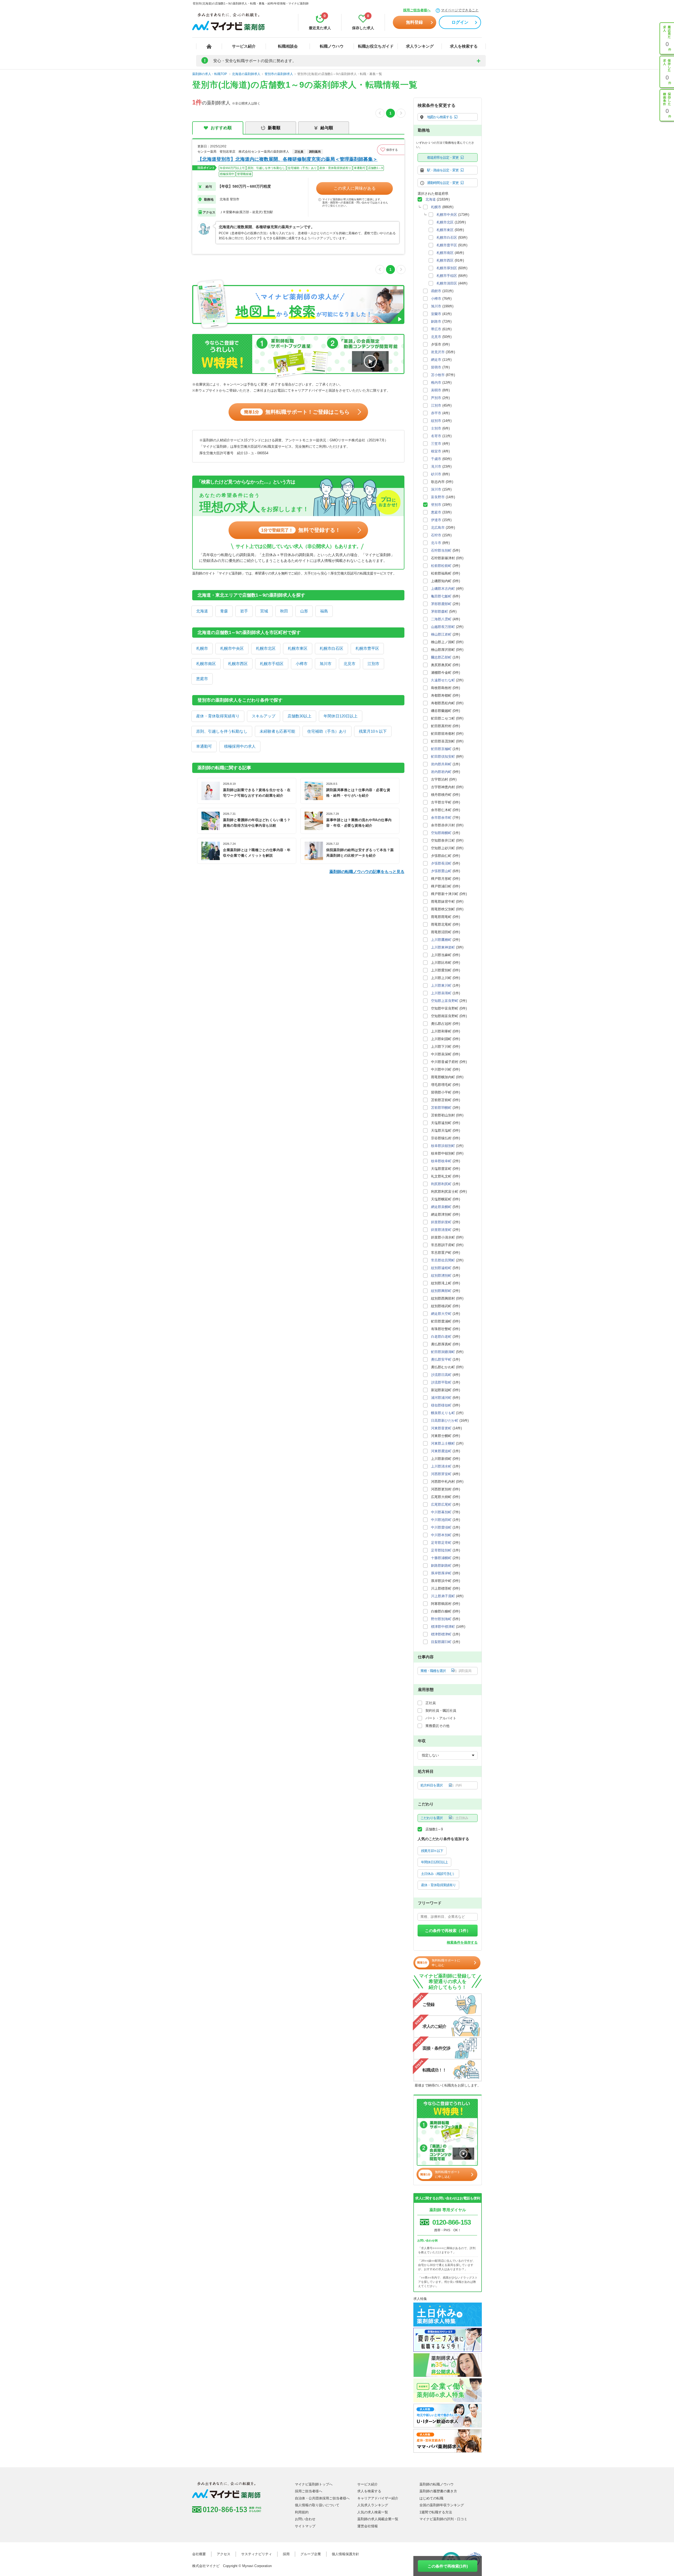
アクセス (224, 2554)
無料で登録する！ (301, 530)
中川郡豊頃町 (441, 1527)
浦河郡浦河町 (441, 1398)
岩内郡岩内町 (441, 772)
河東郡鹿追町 (441, 1451)
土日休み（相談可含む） (438, 1874)
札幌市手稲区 (272, 664)
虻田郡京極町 (441, 749)
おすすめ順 (221, 128)
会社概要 (199, 2554)
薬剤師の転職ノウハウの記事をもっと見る (367, 872)
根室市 (436, 451)
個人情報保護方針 (345, 2554)
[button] (391, 150)
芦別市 (436, 398)
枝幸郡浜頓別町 (443, 1146)
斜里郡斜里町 (441, 1222)
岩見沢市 (438, 352)
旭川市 (326, 664)
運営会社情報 (368, 2526)
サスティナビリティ (257, 2554)
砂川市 (436, 474)
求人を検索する (464, 46)
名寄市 (436, 436)
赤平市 (436, 413)
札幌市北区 (266, 648)
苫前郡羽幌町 (441, 1108)
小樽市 (302, 664)
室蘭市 (436, 314)
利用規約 (302, 2512)
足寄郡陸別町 (441, 1550)
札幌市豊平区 (367, 648)
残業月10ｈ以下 (373, 731)
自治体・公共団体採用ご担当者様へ (322, 2498)
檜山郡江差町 (441, 634)
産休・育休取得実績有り (218, 716)
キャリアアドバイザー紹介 (378, 2498)
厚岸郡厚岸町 (441, 1573)
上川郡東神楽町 (443, 947)
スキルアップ (264, 716)
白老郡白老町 (441, 1337)
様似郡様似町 (441, 1405)
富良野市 (438, 497)
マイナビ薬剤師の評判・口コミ (443, 2519)
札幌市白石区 (331, 648)
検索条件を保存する (462, 1942)
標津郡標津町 (441, 1634)
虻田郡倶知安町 (443, 757)
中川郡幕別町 (441, 1512)
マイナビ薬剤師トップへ (314, 2484)
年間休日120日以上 (341, 716)
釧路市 (436, 321)
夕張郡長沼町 (441, 863)
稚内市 (436, 383)
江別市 (373, 664)
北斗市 (436, 543)
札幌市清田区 (447, 283)
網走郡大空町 (441, 1314)
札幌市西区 (238, 664)
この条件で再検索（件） (448, 1931)
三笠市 (436, 444)
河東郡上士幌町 (443, 1443)
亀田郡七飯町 (441, 596)
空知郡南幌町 (441, 833)
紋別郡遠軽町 (441, 1268)
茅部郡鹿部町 (441, 604)
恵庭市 (202, 679)
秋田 (284, 611)
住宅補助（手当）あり (327, 731)
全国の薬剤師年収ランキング (442, 2505)
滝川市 (436, 466)
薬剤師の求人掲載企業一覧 (378, 2519)
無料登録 (414, 22)
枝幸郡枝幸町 (441, 1161)
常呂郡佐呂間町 (443, 1260)
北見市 (350, 664)
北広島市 (438, 528)
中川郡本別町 (441, 1535)
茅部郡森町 (440, 611)
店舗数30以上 (299, 716)
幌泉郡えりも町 (443, 1413)
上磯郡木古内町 (443, 589)
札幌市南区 (206, 664)
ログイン (460, 22)
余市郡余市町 (441, 818)
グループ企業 (311, 2554)
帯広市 (436, 329)
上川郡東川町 (441, 985)
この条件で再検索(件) (448, 2566)
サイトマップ (305, 2526)
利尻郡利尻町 (441, 1184)
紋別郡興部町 (441, 1291)
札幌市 (202, 648)
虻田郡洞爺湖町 (443, 1352)
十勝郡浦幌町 (441, 1558)
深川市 (436, 489)
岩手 (244, 611)
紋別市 (436, 421)
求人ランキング (420, 46)
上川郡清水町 (441, 1466)
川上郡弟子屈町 (443, 1596)
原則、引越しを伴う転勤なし (222, 731)
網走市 (436, 360)
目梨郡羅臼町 (441, 1642)
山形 (304, 611)
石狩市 (436, 535)
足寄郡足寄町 (441, 1543)
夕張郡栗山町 (441, 871)
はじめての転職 (431, 2498)
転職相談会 (288, 46)
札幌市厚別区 (447, 268)
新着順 (274, 128)
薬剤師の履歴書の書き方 (438, 2491)
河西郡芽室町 (441, 1474)
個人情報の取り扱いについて (317, 2505)
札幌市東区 (298, 648)
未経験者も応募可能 (277, 731)
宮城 (264, 611)
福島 (324, 611)
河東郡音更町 (441, 1428)
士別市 (436, 428)
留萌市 (436, 367)
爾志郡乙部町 (441, 657)
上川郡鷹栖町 (441, 940)
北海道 (202, 611)
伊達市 (436, 520)
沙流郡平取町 (441, 1382)
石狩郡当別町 (441, 550)
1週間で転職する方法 (436, 2512)
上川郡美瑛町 (441, 993)
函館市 (436, 291)
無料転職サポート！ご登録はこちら (297, 412)
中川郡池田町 (441, 1520)
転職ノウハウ (332, 46)
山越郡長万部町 (443, 627)
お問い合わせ (305, 2519)
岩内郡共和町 (441, 764)
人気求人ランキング (373, 2505)
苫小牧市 (438, 375)
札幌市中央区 (232, 648)
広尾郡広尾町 (441, 1504)
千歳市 (436, 459)
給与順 (327, 128)
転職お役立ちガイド (376, 46)
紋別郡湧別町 (441, 1275)
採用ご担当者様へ (417, 10)
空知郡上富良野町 (445, 1001)
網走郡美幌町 (441, 1207)
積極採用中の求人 (240, 746)
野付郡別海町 (441, 1619)
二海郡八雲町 (441, 619)
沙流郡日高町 (441, 1375)
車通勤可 (204, 746)
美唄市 (436, 390)
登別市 (436, 505)
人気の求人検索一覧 (373, 2512)
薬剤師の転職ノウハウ (437, 2484)
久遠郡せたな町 (443, 680)
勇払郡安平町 (441, 1359)
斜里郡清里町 (441, 1230)
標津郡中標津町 (443, 1627)
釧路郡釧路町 (441, 1566)
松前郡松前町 (441, 566)
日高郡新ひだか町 (445, 1421)
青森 (224, 611)
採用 (286, 2554)
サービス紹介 (244, 46)
